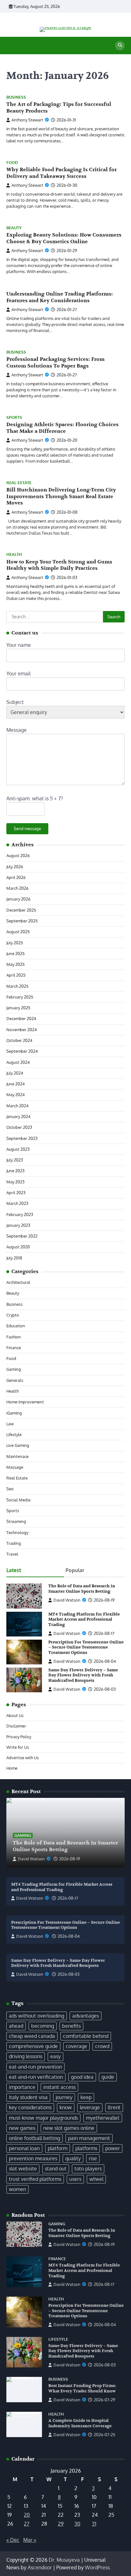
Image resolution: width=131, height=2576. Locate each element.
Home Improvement (25, 1402)
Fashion (14, 1337)
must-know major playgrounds (43, 2118)
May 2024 (16, 1095)
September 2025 (22, 921)
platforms (86, 2148)
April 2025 (16, 975)
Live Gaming (18, 1445)
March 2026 (17, 888)
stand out (56, 2169)
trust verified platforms (35, 2179)
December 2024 (21, 1018)
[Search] (120, 46)
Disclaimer (16, 1726)
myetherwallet (103, 2118)
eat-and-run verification (36, 2077)
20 (27, 2515)
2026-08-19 (69, 1859)
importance (22, 2087)
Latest (14, 1570)
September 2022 (22, 1236)
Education (16, 1326)
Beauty (14, 228)
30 (77, 2524)
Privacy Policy (19, 1737)
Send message (27, 829)
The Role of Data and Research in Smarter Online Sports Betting (82, 1589)
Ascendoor (40, 2567)
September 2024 (22, 1051)
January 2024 (18, 1116)
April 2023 (16, 1193)
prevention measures (33, 2158)
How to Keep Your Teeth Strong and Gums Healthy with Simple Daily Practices (59, 565)
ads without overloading (37, 2016)
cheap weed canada (32, 2036)
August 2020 (18, 1247)
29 (61, 2524)
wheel (96, 2179)
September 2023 (22, 1138)
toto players (88, 2169)
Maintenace (17, 1456)
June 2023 (15, 1171)
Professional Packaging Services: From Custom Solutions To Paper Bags (55, 363)
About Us (15, 1715)
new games (22, 2128)
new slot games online (69, 2128)
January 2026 (18, 899)
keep (86, 2097)
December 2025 (21, 910)
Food (12, 163)
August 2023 (18, 1149)
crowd (102, 2046)
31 (94, 2524)
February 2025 (20, 997)
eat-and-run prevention (35, 2067)
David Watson (67, 1600)
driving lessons (26, 2056)
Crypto (13, 1315)
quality (73, 2158)
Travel (12, 1554)
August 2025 (18, 932)
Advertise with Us (23, 1758)
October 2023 (19, 1127)
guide (108, 2077)
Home (12, 1768)
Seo (10, 1489)
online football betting (34, 2138)
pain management (89, 2138)
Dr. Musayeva (64, 2560)
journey (64, 2097)
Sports (14, 417)
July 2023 (15, 1160)
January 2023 (18, 1225)
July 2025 (15, 943)
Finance (14, 1348)
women (17, 2189)
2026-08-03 (69, 1974)
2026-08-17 (68, 1898)
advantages (86, 2016)
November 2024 (22, 1030)
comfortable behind (86, 2036)
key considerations (30, 2107)
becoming (43, 2026)
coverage (76, 2046)
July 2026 (15, 867)
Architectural (18, 1282)
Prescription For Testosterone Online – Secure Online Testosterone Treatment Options (86, 1647)
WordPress (97, 2567)
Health (14, 554)
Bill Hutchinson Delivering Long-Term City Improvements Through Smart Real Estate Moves (61, 497)
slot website (23, 2169)
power (113, 2148)
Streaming (16, 1521)
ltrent (114, 2107)
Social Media (18, 1500)
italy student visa (28, 2097)
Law (10, 1424)
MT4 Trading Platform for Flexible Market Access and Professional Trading (84, 1620)
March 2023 (17, 1203)
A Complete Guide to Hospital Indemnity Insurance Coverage (80, 2423)
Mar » (30, 2540)
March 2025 (17, 986)
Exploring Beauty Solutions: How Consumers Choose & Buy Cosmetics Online (64, 238)
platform (58, 2148)
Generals (15, 1380)
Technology (17, 1532)
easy (55, 2056)
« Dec (13, 2540)
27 (27, 2524)
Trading (14, 1543)
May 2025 (15, 964)
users (75, 2179)
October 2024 (19, 1040)
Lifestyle (14, 1434)
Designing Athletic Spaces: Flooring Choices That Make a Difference (62, 428)
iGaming (14, 1413)
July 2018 (14, 1258)
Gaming (14, 1369)
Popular (75, 1570)
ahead (16, 2026)
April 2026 (16, 877)
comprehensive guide (33, 2046)
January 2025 (18, 1008)
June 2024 (16, 1084)
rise (93, 2158)
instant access (59, 2087)
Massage (15, 1467)
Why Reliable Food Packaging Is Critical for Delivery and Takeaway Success (62, 173)
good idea (82, 2077)
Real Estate (19, 483)
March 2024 (17, 1106)
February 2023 (20, 1214)
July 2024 (15, 1073)
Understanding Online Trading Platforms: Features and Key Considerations (60, 297)
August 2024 (18, 1062)
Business (16, 97)
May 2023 (15, 1182)
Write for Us (18, 1747)
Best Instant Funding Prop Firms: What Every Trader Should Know (82, 2388)
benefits (71, 2026)
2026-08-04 (69, 1936)
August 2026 (18, 855)
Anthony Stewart (27, 120)
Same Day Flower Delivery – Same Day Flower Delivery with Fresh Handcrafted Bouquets (83, 1675)
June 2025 (15, 953)
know (66, 2107)
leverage (90, 2107)
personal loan (24, 2148)
